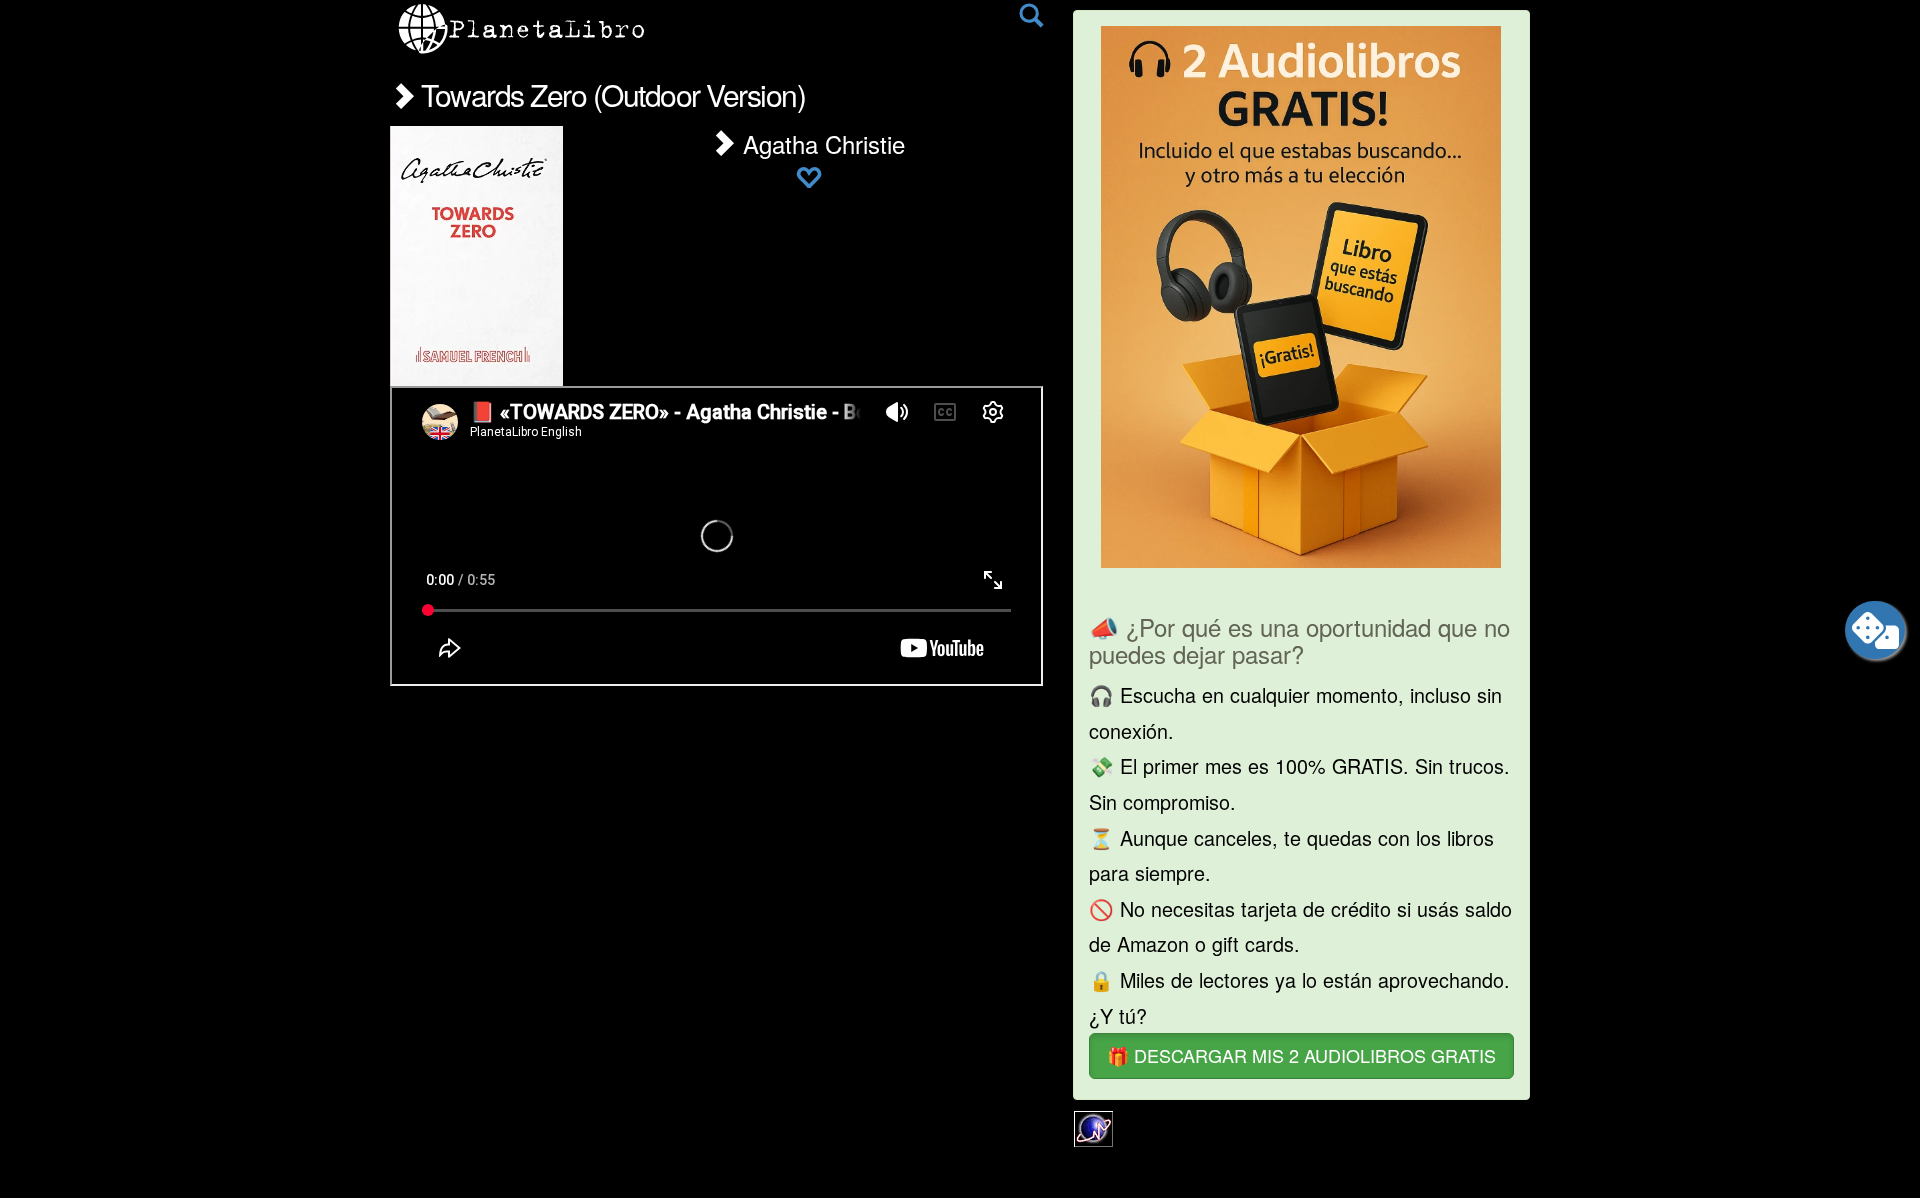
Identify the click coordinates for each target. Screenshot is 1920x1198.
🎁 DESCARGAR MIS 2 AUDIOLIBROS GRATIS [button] (1301, 1055)
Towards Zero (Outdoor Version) (610, 94)
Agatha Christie (820, 143)
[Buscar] (1031, 20)
